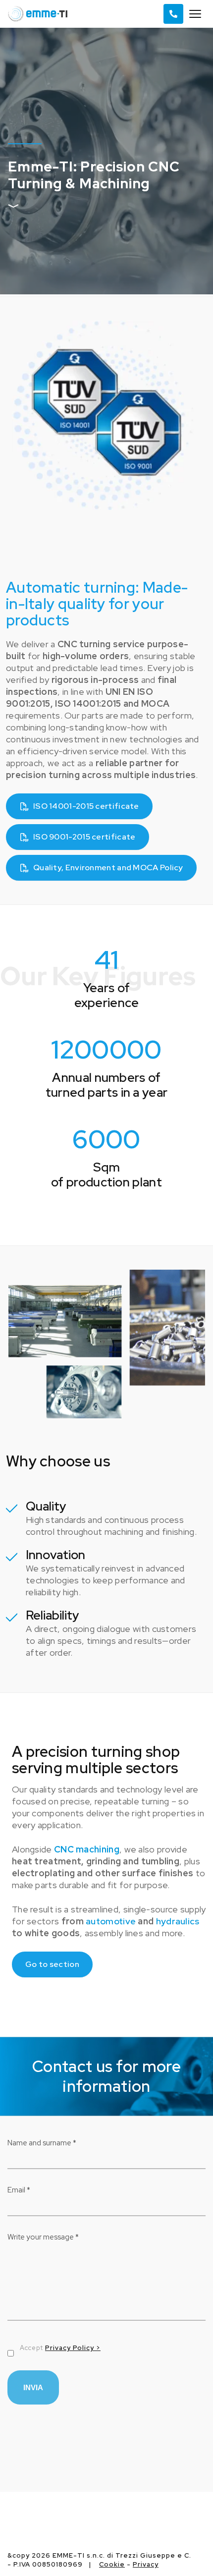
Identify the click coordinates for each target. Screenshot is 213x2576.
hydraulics (178, 1921)
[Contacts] (173, 14)
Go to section (52, 1964)
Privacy (146, 2564)
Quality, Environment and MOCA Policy (108, 868)
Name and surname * (42, 2143)
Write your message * (43, 2237)
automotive (111, 1921)
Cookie (112, 2564)
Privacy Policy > (73, 2348)
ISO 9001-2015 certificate (84, 837)
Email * (19, 2190)
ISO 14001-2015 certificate (86, 806)
